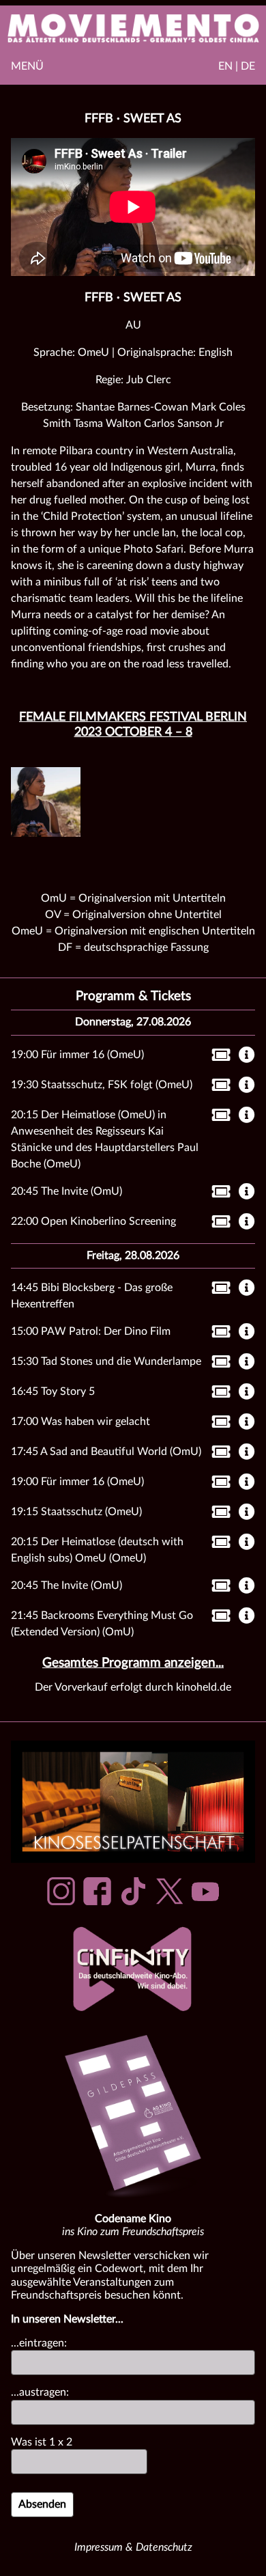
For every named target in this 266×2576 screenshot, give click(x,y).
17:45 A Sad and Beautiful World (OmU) (106, 1452)
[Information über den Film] (247, 1056)
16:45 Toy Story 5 (53, 1391)
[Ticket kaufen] (217, 1057)
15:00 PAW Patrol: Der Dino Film (91, 1331)
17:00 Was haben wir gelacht (80, 1422)
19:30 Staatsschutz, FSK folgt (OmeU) (102, 1085)
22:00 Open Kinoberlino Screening (93, 1221)
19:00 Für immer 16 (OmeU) (77, 1055)
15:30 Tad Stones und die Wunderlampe (106, 1361)
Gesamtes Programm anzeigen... (133, 1663)
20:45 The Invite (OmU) (66, 1191)
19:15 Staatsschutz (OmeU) (76, 1512)
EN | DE (237, 66)
